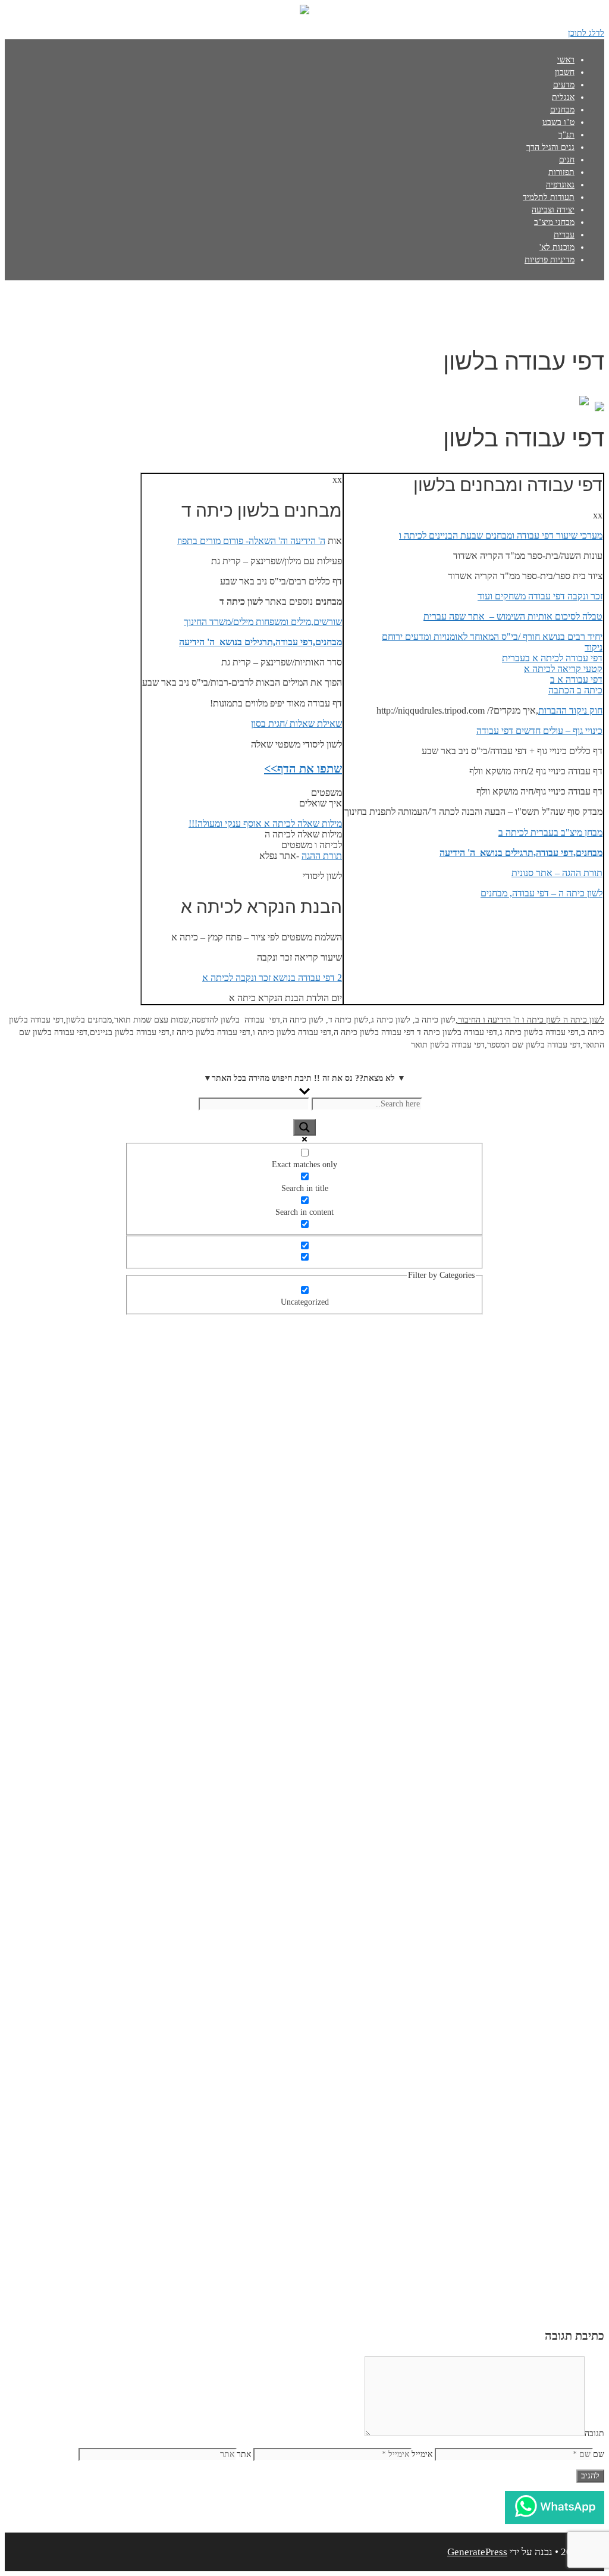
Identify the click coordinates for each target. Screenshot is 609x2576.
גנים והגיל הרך (550, 147)
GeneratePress (477, 2552)
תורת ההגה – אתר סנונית (557, 873)
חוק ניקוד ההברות (570, 710)
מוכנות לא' (557, 247)
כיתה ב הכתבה (575, 690)
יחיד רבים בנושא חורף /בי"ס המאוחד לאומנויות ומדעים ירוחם (492, 637)
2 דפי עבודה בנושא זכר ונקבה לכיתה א (272, 978)
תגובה (594, 2433)
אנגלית (563, 97)
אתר (244, 2454)
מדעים (564, 85)
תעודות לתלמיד (549, 197)
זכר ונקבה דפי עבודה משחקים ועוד (540, 596)
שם (599, 2454)
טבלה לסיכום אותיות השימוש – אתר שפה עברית (513, 616)
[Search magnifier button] (304, 1127)
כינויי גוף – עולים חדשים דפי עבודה (539, 731)
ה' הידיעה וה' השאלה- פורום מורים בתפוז (251, 541)
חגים (567, 160)
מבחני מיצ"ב (554, 222)
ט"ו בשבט (558, 122)
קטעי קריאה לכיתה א (563, 669)
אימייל (422, 2454)
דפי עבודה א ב (576, 679)
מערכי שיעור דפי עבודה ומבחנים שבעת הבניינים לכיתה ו (501, 535)
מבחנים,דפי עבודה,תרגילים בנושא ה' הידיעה (521, 853)
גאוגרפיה (560, 185)
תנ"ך (566, 135)
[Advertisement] (304, 1486)
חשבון (565, 72)
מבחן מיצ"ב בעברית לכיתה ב (550, 832)
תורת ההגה (322, 856)
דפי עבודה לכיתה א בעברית (552, 658)
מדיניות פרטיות (550, 260)
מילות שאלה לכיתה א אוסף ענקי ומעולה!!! (265, 823)
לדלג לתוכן (586, 33)
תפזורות (561, 172)
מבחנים (562, 110)
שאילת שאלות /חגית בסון (296, 723)
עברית (564, 235)
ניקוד (594, 647)
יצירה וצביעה (553, 210)
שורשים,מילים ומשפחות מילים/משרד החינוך (263, 622)
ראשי (566, 60)
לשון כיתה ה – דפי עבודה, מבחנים (541, 893)
